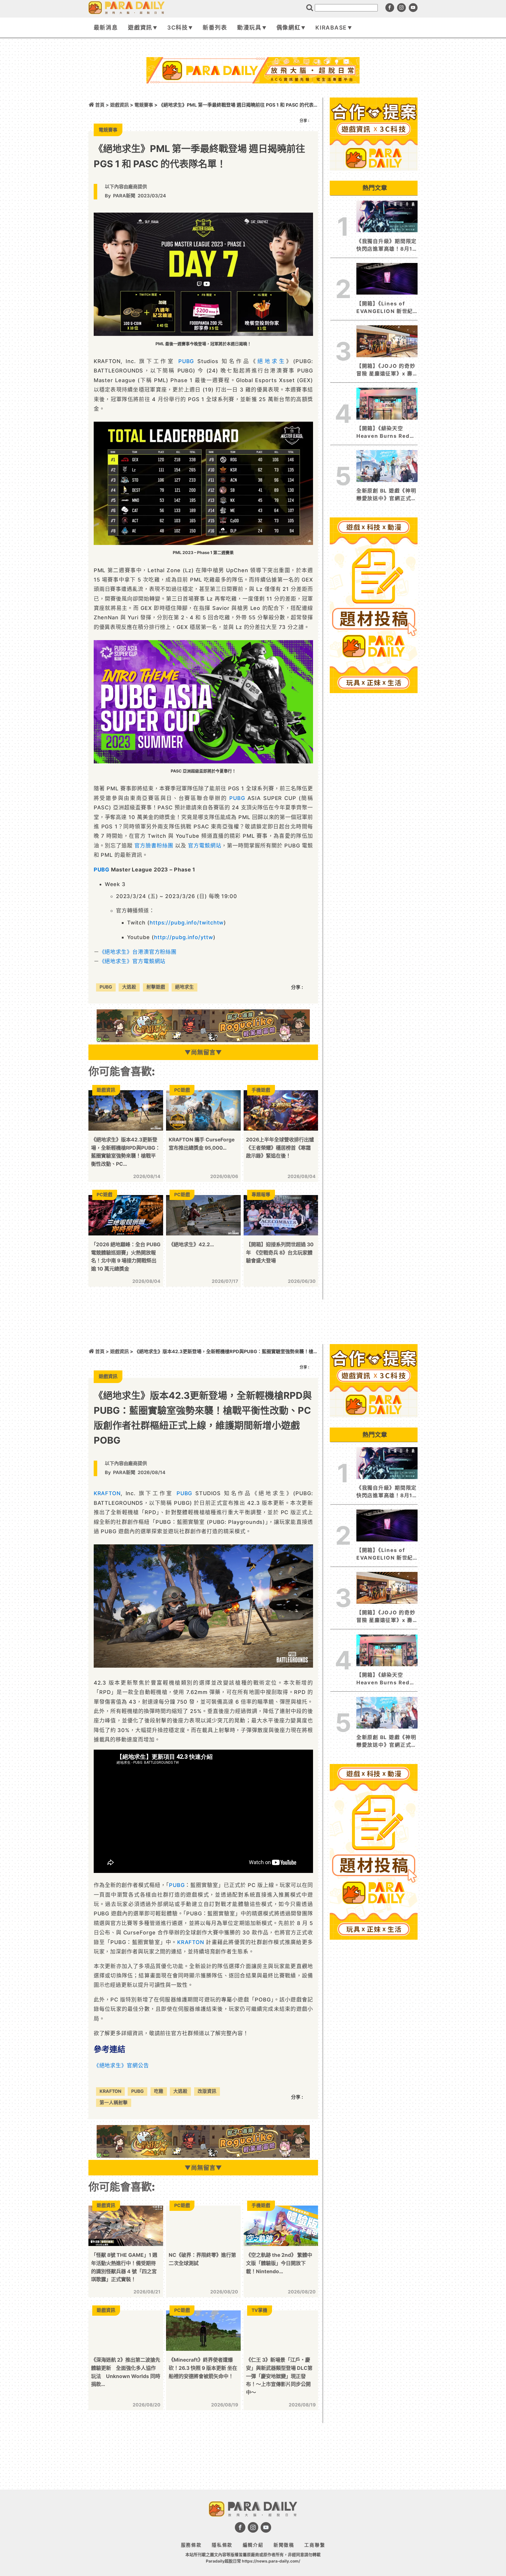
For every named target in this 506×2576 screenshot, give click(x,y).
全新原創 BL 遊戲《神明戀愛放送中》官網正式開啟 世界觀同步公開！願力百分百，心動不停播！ (387, 495)
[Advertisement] (253, 99)
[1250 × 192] (203, 1040)
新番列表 (215, 28)
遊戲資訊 (140, 28)
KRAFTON (107, 1493)
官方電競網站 (205, 846)
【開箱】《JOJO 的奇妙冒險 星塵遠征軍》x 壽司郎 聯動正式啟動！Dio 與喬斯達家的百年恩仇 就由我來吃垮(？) (387, 370)
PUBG (186, 361)
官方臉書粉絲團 (154, 846)
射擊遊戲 (156, 987)
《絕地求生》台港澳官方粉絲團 (138, 952)
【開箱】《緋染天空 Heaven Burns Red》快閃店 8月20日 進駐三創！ (386, 433)
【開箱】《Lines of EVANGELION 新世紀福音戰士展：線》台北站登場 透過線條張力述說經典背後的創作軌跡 (387, 308)
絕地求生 (272, 361)
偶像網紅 (289, 28)
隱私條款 (222, 2545)
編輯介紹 (253, 2545)
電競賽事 (144, 105)
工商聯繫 (315, 2545)
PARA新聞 (124, 196)
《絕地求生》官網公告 (121, 2065)
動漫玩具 (249, 28)
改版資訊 (207, 2091)
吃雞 (159, 2091)
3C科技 (178, 28)
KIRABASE (331, 28)
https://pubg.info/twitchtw (187, 923)
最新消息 (106, 28)
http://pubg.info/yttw (184, 937)
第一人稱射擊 (114, 2103)
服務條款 (191, 2545)
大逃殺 (129, 987)
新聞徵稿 (284, 2545)
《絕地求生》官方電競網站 (133, 961)
